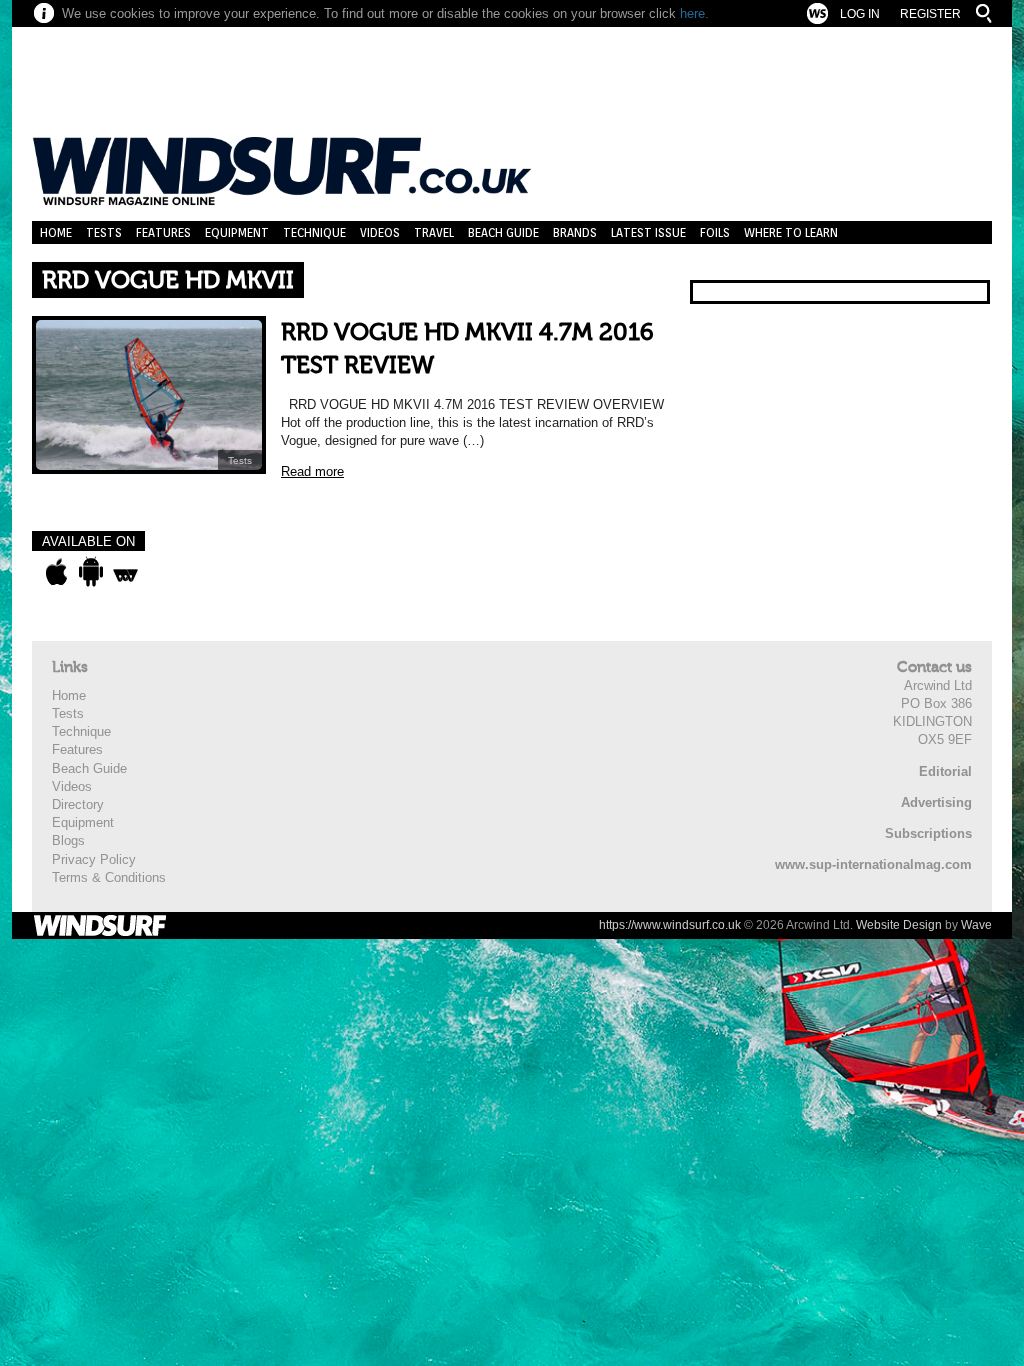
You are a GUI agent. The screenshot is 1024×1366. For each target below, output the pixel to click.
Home (56, 232)
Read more (312, 471)
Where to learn (791, 232)
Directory (78, 804)
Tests (104, 232)
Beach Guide (503, 232)
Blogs (68, 840)
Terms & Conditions (109, 877)
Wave (976, 925)
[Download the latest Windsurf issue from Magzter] (125, 572)
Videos (380, 232)
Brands (575, 232)
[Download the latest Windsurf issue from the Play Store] (90, 572)
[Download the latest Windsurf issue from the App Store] (56, 572)
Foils (715, 232)
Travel (434, 232)
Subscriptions (928, 833)
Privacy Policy (94, 859)
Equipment (237, 232)
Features (163, 232)
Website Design (899, 925)
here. (694, 13)
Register (930, 14)
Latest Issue (648, 232)
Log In (860, 14)
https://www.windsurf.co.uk (670, 925)
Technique (314, 232)
